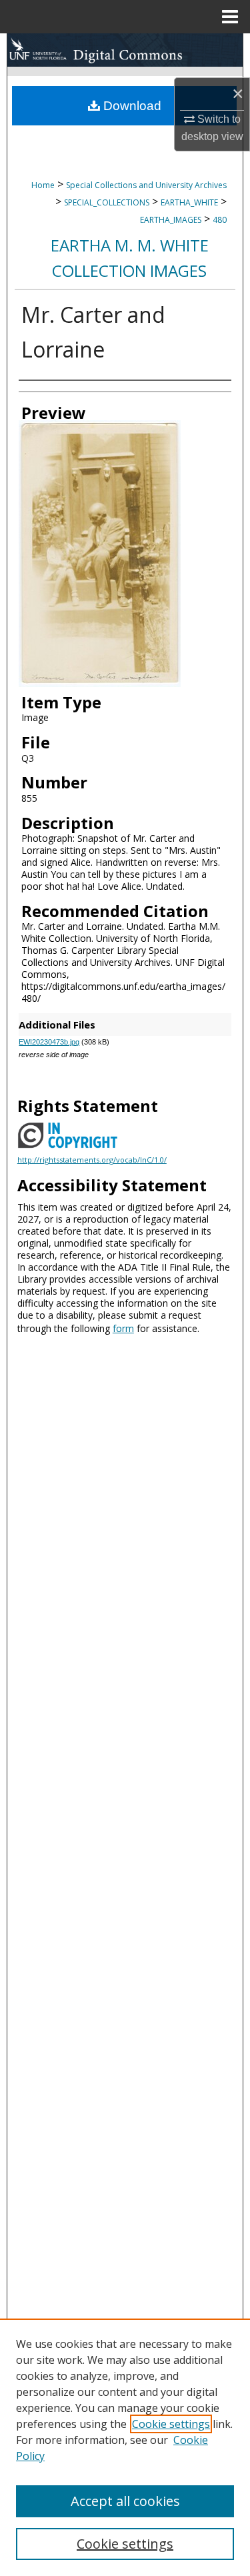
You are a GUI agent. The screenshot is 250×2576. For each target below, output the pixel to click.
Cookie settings (171, 2424)
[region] (125, 2447)
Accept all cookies (125, 2501)
